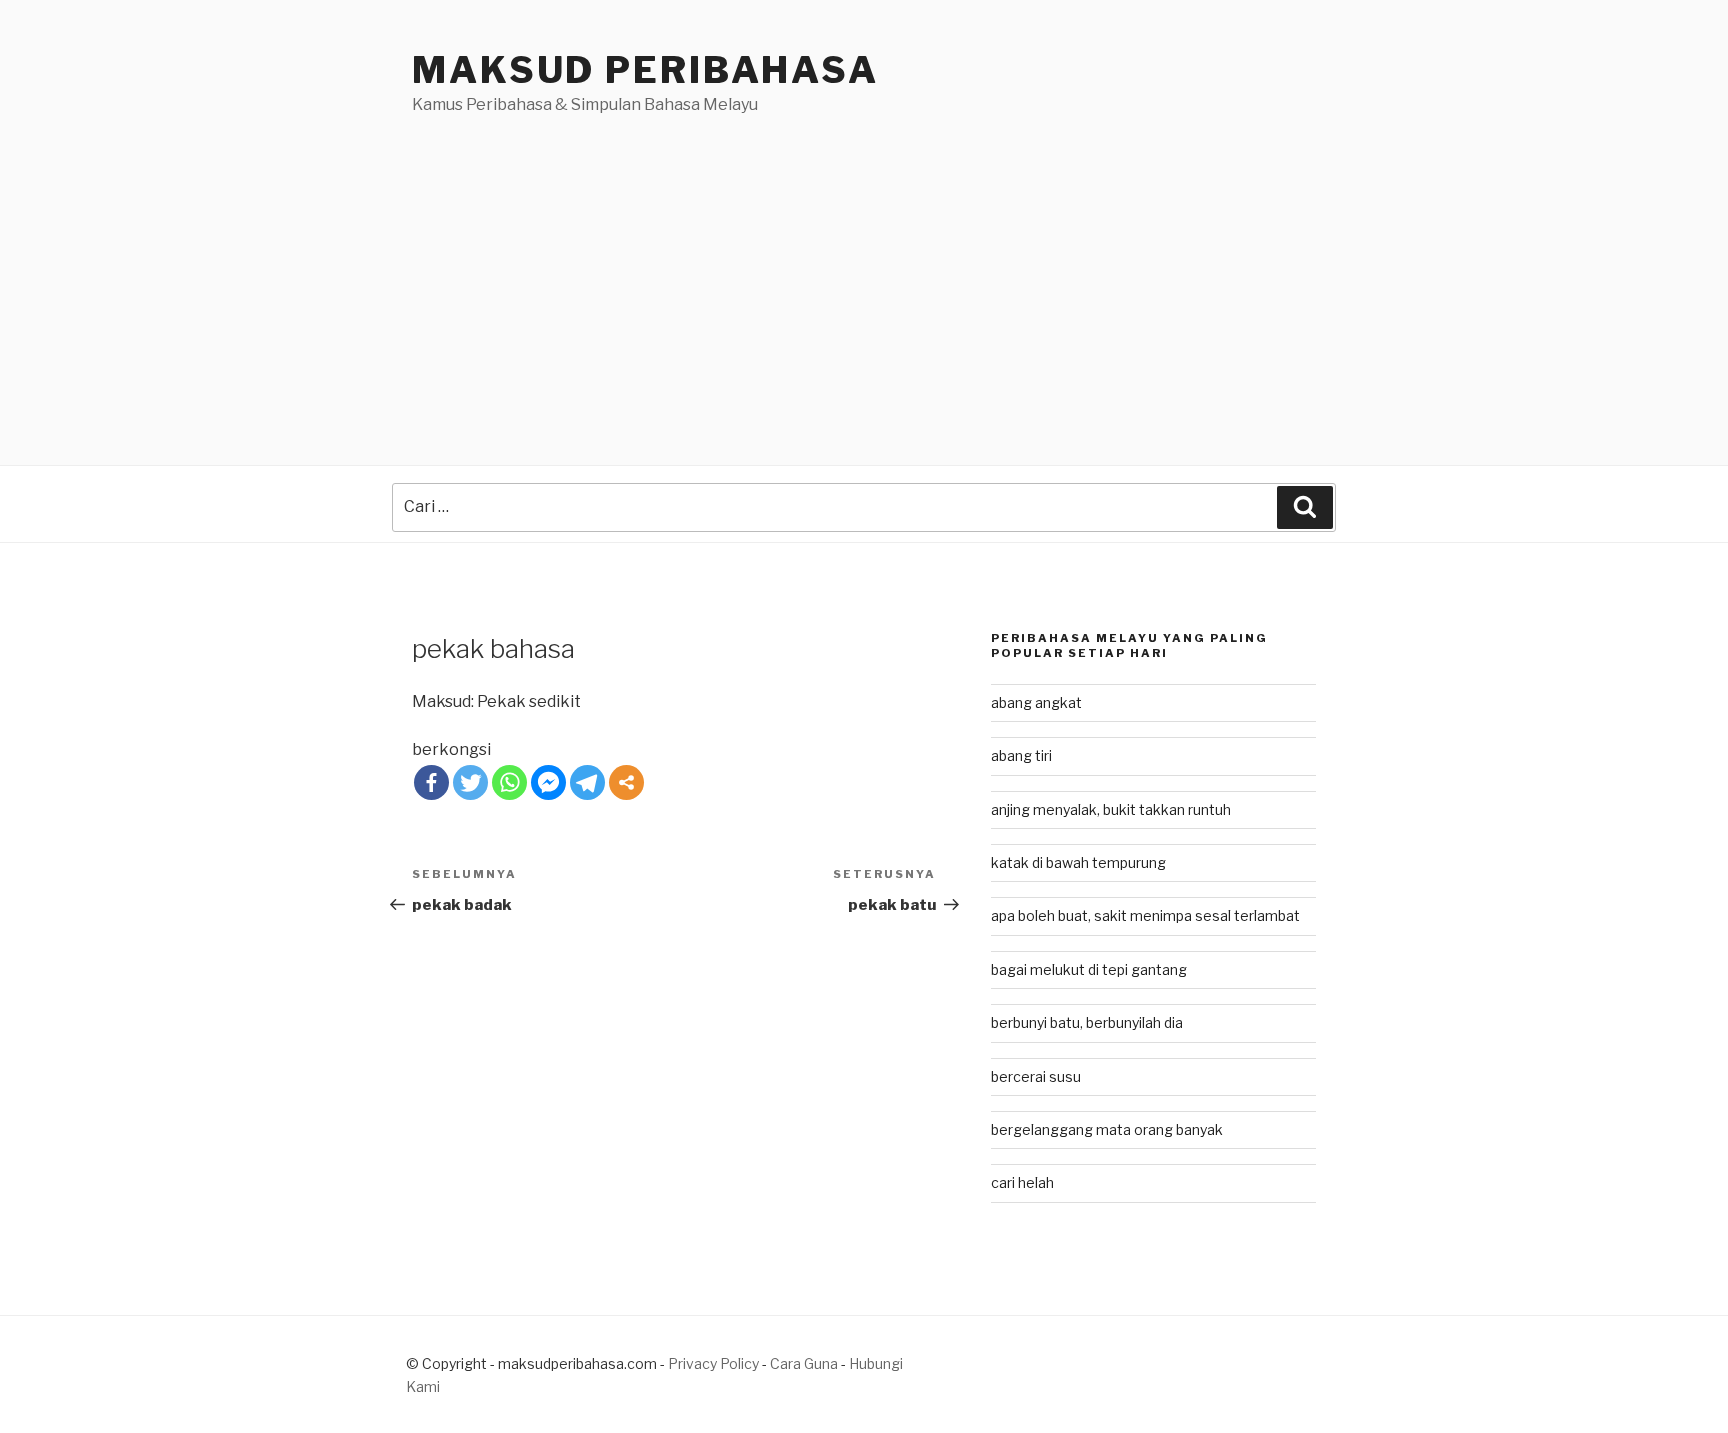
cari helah (1022, 1182)
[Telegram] (587, 782)
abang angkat (1036, 702)
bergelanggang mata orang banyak (1107, 1129)
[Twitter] (470, 782)
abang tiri (1021, 755)
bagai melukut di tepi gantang (1089, 969)
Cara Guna (805, 1363)
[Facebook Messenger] (548, 782)
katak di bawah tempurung (1078, 862)
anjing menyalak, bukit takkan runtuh (1111, 809)
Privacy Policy (713, 1363)
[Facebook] (431, 782)
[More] (626, 782)
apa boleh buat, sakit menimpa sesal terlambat (1145, 915)
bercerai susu (1036, 1076)
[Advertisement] (864, 267)
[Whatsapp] (509, 782)
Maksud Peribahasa (645, 70)
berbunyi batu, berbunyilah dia (1087, 1022)
